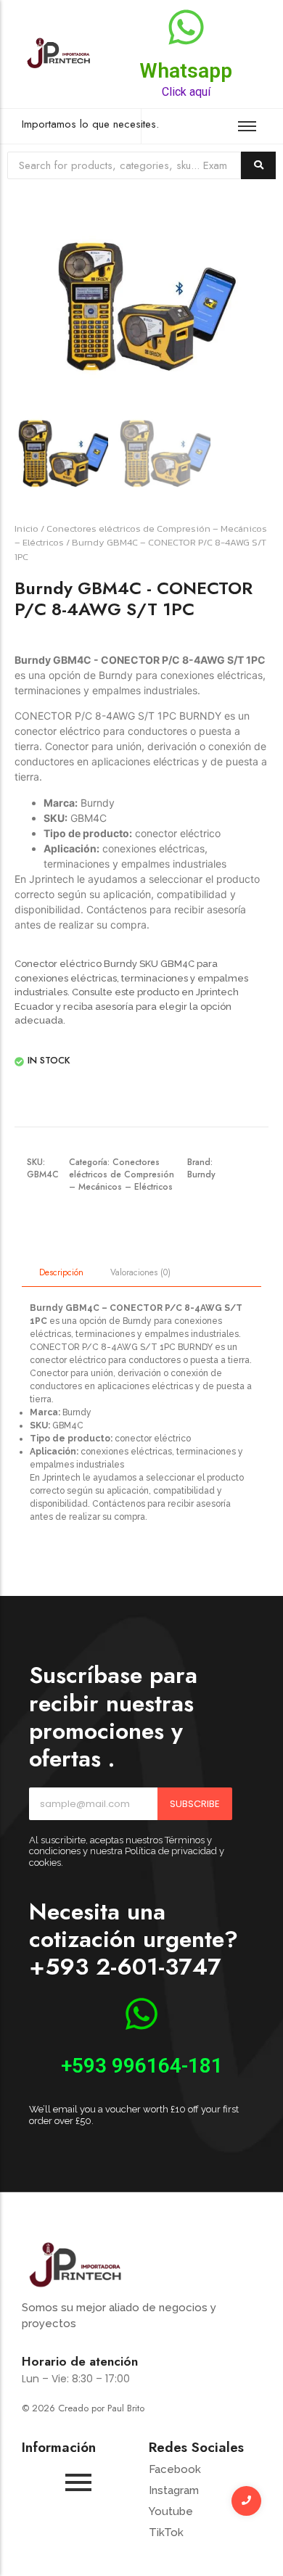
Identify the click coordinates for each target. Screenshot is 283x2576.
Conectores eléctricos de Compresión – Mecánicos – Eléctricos (122, 1174)
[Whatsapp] (186, 30)
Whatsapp (186, 71)
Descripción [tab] (61, 1272)
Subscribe (195, 1804)
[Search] (258, 166)
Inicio (26, 528)
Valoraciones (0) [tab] (140, 1272)
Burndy (201, 1174)
